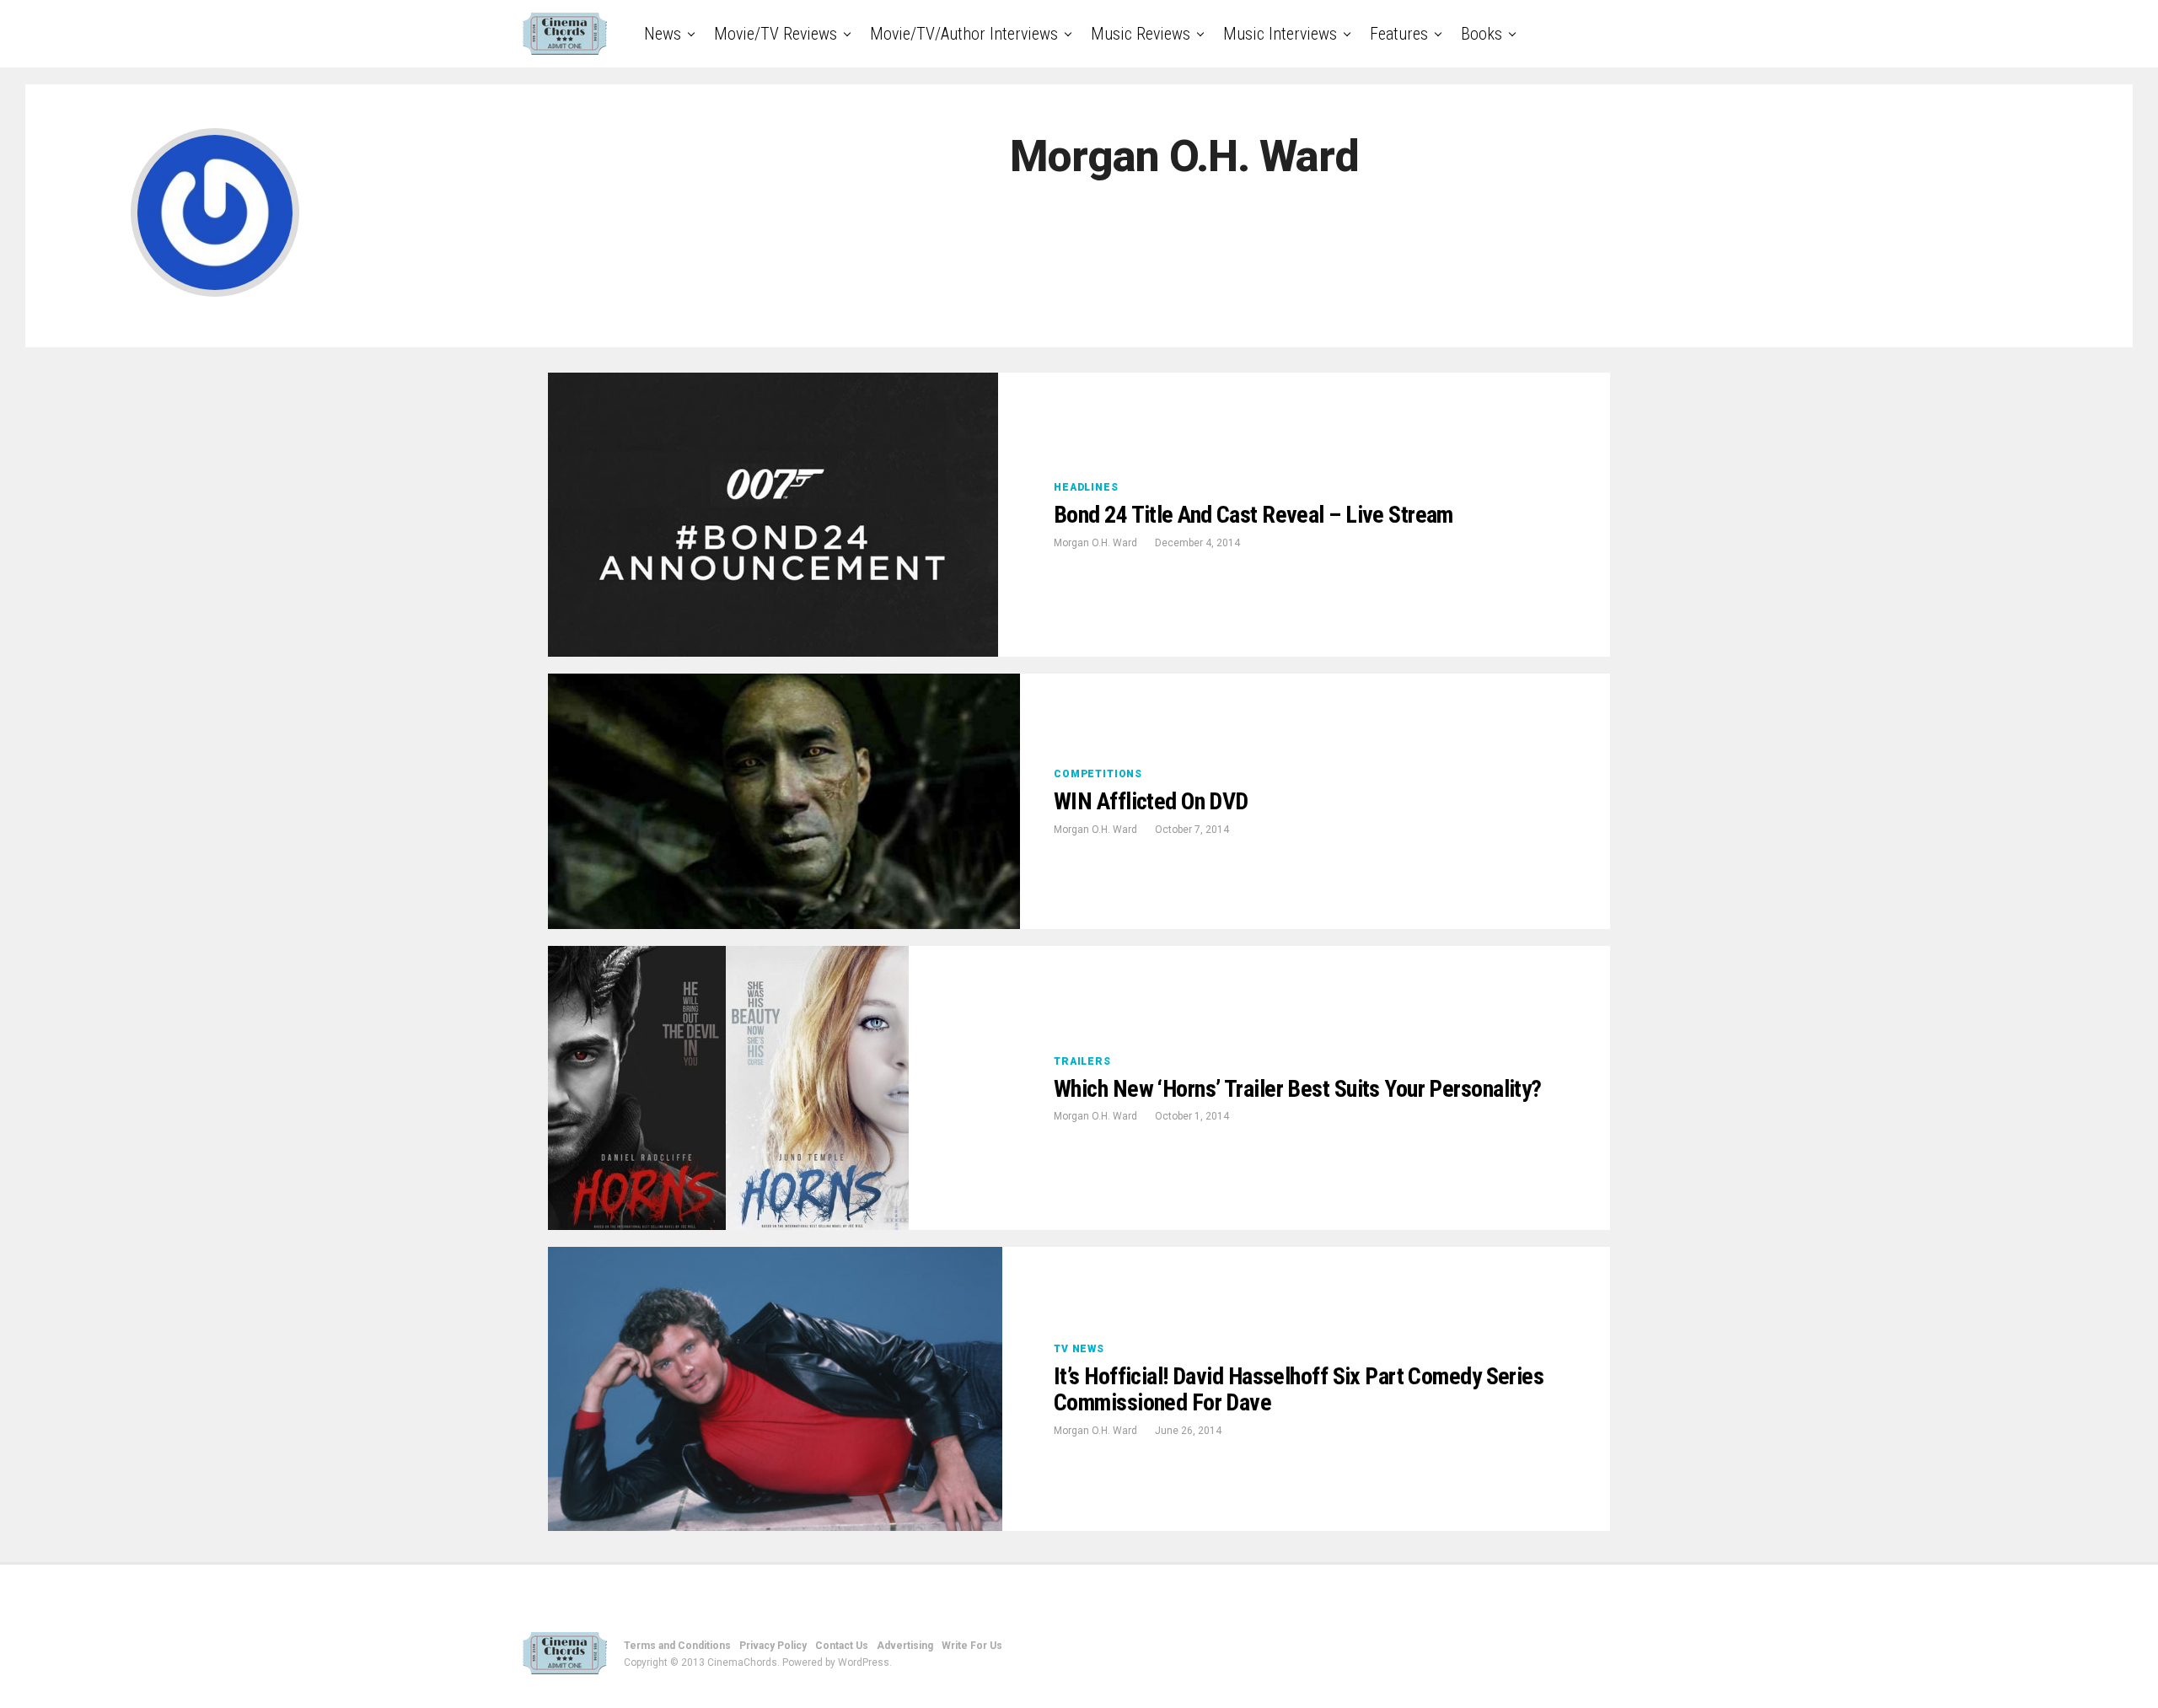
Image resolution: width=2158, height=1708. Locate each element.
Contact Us (842, 1646)
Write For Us (972, 1646)
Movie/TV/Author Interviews (964, 34)
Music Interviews (1280, 34)
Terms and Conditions (677, 1646)
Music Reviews (1141, 34)
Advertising (905, 1646)
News (663, 34)
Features (1399, 34)
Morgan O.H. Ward (1095, 543)
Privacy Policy (773, 1646)
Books (1482, 34)
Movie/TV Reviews (776, 34)
